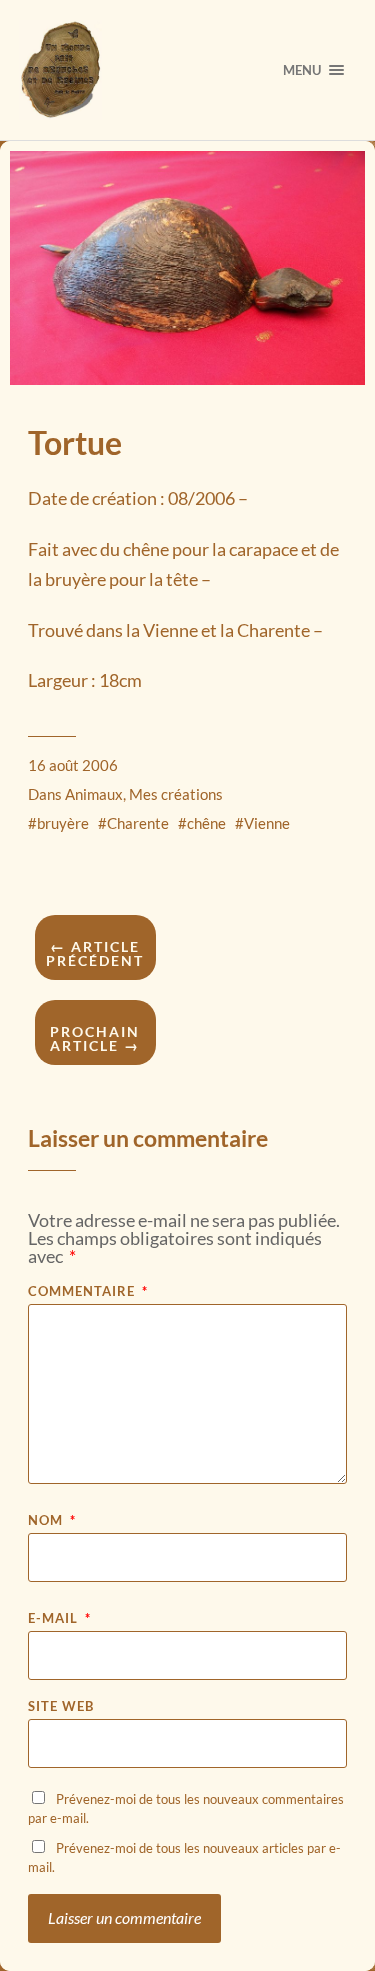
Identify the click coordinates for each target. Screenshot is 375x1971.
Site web (61, 1706)
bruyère (63, 823)
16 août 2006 (73, 765)
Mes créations (176, 794)
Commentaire (88, 1291)
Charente (138, 823)
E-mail (59, 1618)
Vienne (267, 823)
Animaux (94, 794)
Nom (52, 1520)
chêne (206, 823)
